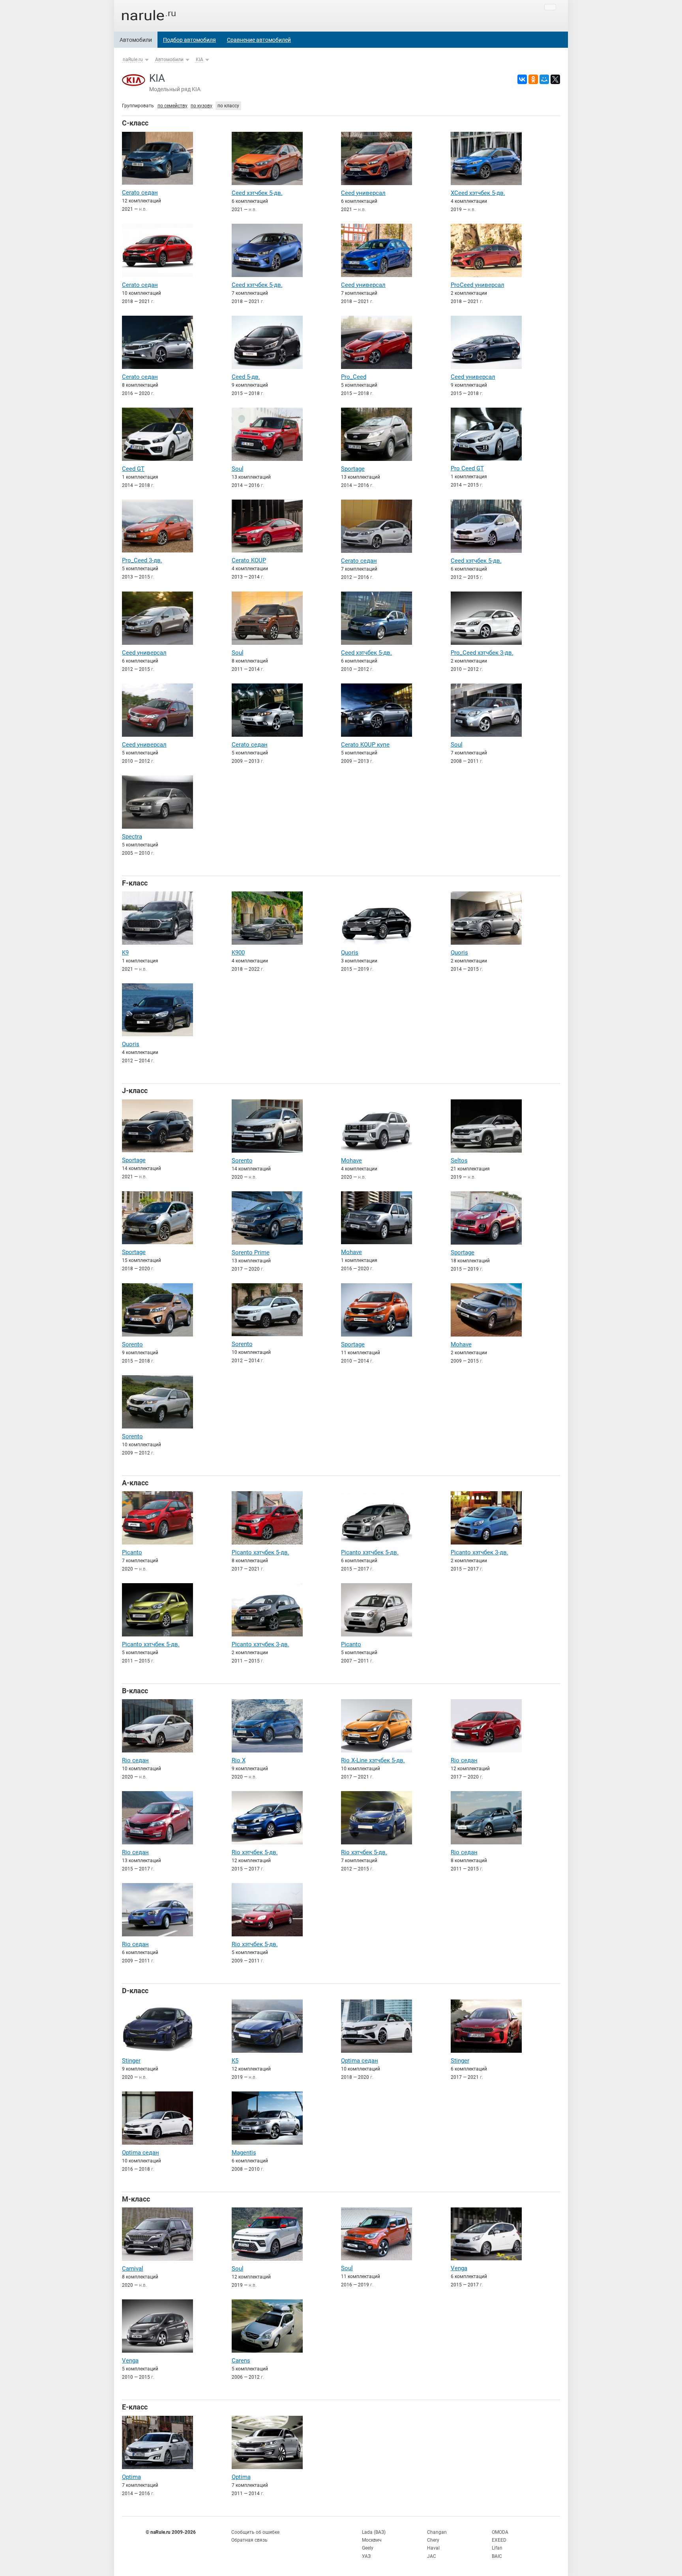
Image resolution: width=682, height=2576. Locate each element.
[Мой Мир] (544, 79)
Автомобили (136, 40)
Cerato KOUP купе (365, 745)
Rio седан (135, 1760)
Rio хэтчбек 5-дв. (255, 1852)
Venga (459, 2268)
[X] (555, 79)
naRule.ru (133, 60)
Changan (437, 2532)
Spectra (132, 837)
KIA (200, 60)
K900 (238, 953)
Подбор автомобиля (189, 40)
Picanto (132, 1552)
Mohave (351, 1161)
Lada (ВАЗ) (374, 2532)
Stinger (131, 2061)
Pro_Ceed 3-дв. (142, 560)
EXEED (499, 2540)
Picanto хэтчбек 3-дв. (480, 1552)
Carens (241, 2361)
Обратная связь (249, 2540)
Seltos (459, 1161)
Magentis (244, 2153)
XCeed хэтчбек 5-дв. (478, 193)
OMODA (500, 2532)
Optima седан (360, 2061)
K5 (235, 2061)
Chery (433, 2540)
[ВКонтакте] (522, 79)
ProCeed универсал (478, 285)
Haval (433, 2548)
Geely (368, 2548)
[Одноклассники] (533, 79)
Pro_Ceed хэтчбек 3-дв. (482, 653)
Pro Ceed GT (467, 468)
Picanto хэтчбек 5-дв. (260, 1552)
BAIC (497, 2556)
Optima (131, 2477)
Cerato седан (140, 193)
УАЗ (366, 2556)
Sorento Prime (251, 1252)
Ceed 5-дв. (246, 377)
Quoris (350, 953)
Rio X (239, 1760)
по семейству (172, 106)
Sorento (242, 1161)
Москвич (372, 2540)
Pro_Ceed (354, 377)
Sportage (353, 469)
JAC (432, 2556)
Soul (238, 469)
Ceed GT (133, 469)
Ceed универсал (363, 193)
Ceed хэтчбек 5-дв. (257, 193)
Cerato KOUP (249, 560)
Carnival (133, 2269)
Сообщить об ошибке (255, 2532)
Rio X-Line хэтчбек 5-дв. (373, 1760)
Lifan (497, 2548)
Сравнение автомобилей (259, 40)
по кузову (201, 106)
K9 (125, 953)
